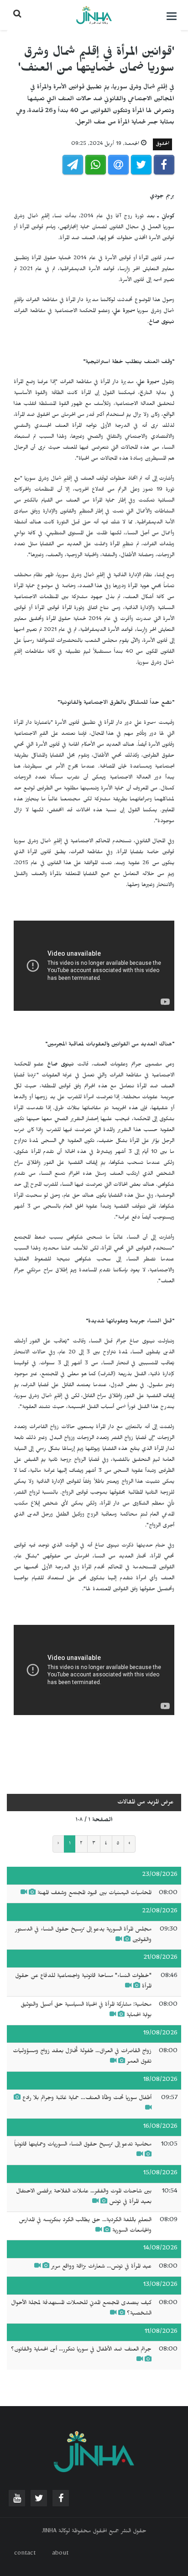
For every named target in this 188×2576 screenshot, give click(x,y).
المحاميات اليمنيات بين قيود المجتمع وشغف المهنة (94, 1894)
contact (25, 2554)
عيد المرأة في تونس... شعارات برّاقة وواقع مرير (101, 2267)
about (60, 2554)
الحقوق (162, 144)
